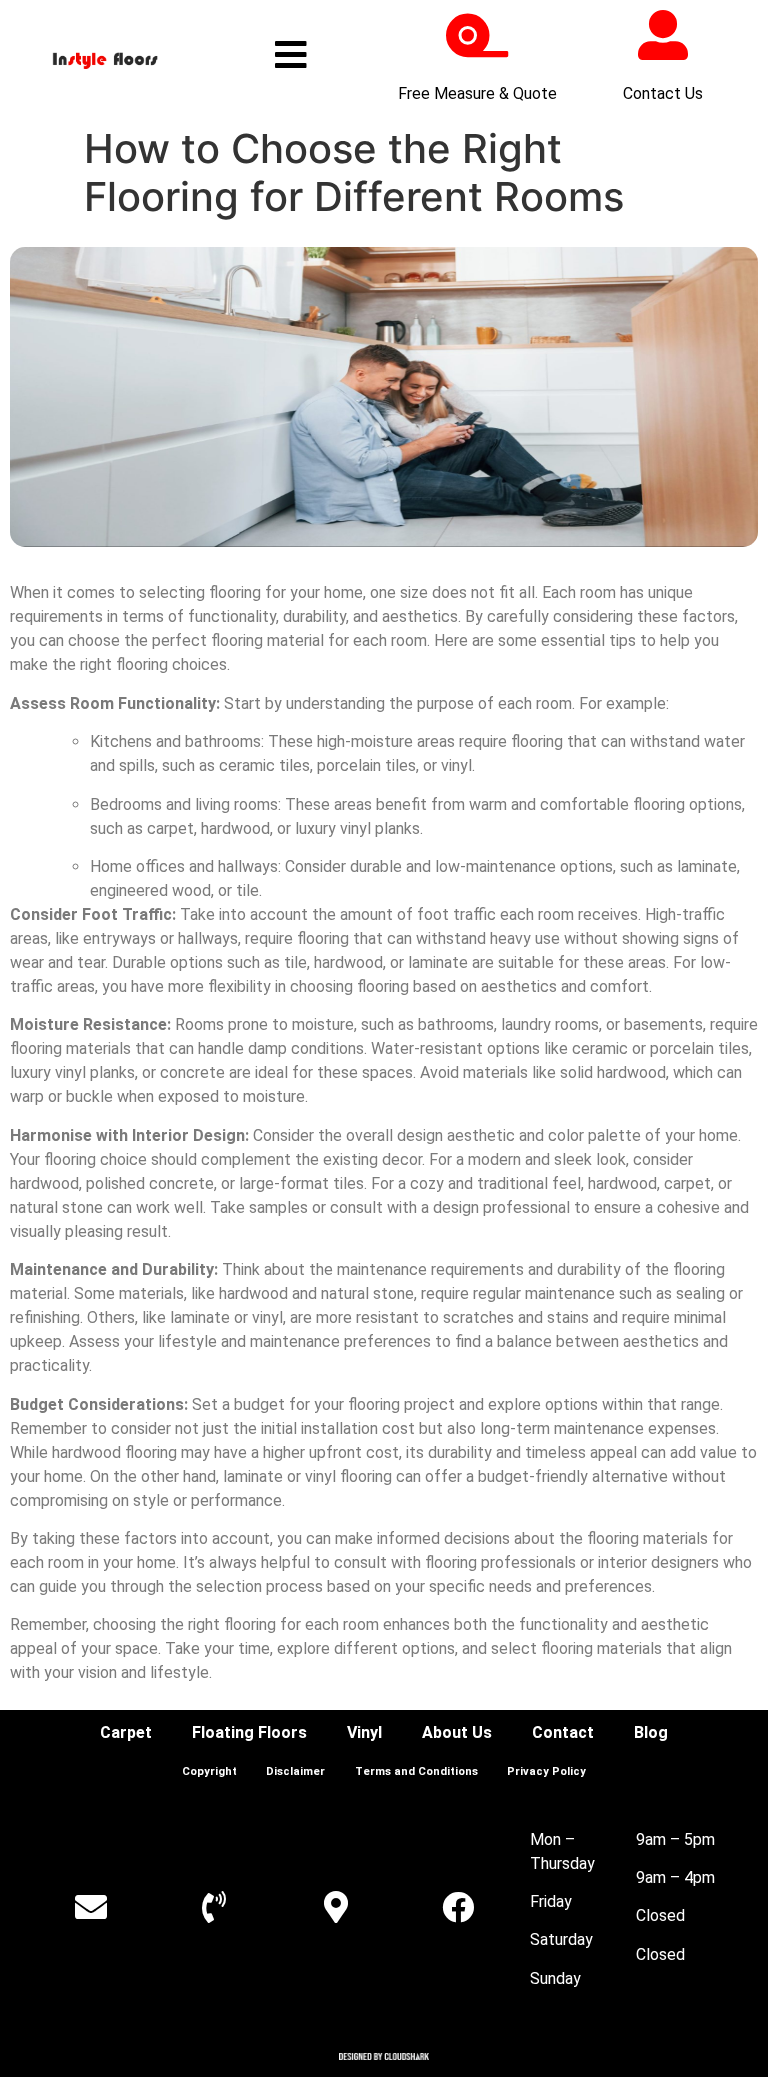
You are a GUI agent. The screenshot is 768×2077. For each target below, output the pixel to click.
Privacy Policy (546, 1771)
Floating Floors (249, 1732)
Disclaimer (295, 1771)
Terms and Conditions (416, 1771)
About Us (457, 1732)
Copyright (209, 1771)
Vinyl (364, 1732)
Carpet (126, 1732)
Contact (563, 1732)
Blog (651, 1732)
